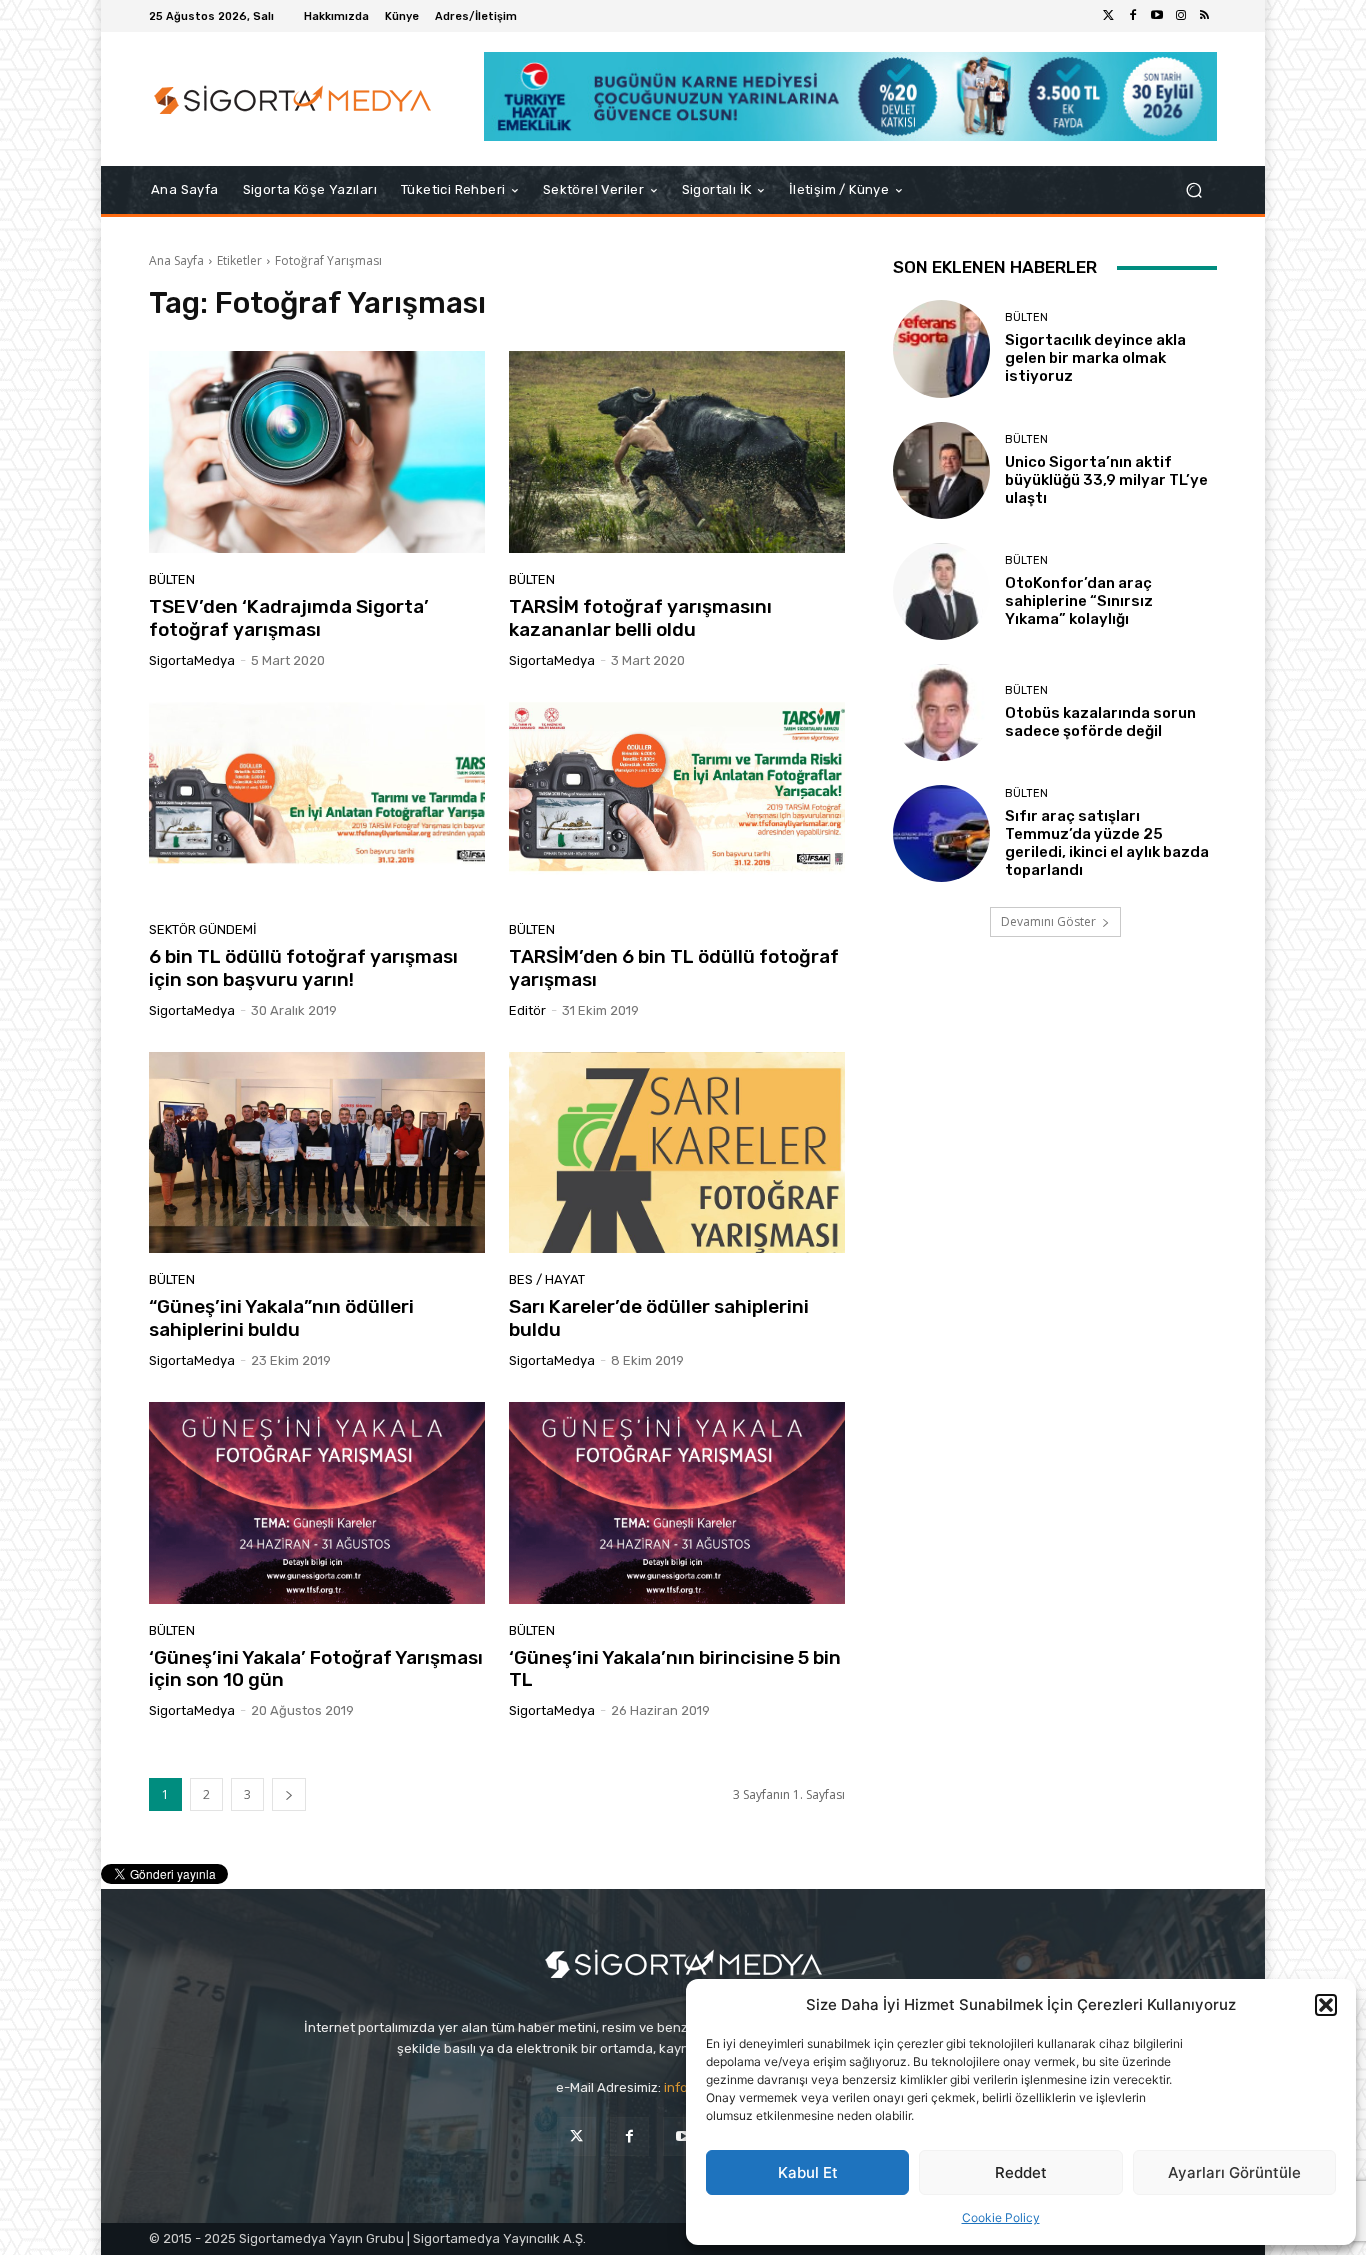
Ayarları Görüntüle (1234, 2172)
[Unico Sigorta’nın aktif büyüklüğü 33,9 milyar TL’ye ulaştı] (941, 470)
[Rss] (1205, 16)
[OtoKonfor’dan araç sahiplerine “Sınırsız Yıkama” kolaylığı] (941, 591)
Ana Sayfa (176, 260)
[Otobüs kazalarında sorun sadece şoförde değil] (941, 712)
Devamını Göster (1048, 921)
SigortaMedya (192, 660)
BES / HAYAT (547, 1279)
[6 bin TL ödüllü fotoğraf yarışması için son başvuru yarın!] (317, 803)
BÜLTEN (172, 579)
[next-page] (289, 1794)
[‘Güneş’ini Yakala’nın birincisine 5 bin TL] (677, 1503)
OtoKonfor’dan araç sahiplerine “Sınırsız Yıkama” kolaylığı (1079, 601)
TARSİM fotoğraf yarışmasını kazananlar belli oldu (640, 618)
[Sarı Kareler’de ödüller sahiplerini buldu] (677, 1153)
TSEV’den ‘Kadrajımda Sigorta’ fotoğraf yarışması (289, 618)
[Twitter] (1109, 16)
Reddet (1021, 2172)
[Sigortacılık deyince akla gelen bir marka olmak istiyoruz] (941, 348)
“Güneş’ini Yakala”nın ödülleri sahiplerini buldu (281, 1318)
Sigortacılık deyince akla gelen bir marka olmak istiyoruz (1095, 358)
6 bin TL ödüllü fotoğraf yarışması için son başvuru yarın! (303, 968)
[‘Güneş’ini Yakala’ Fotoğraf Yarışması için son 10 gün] (317, 1503)
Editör (527, 1010)
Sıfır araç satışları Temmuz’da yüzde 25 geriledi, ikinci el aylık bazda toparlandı (1107, 843)
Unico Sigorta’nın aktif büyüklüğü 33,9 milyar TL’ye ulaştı (1106, 480)
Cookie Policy (1001, 2217)
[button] (1326, 2005)
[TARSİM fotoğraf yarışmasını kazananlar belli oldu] (677, 452)
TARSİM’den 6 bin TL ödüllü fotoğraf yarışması (674, 968)
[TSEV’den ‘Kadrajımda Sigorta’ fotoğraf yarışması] (317, 452)
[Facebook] (1133, 16)
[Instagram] (1181, 16)
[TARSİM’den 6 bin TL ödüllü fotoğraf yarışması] (677, 803)
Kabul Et (808, 2172)
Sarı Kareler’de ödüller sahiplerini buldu (659, 1318)
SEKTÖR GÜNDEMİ (203, 929)
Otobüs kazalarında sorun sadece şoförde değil (1100, 722)
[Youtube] (1157, 16)
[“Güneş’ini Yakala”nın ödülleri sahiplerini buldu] (317, 1153)
